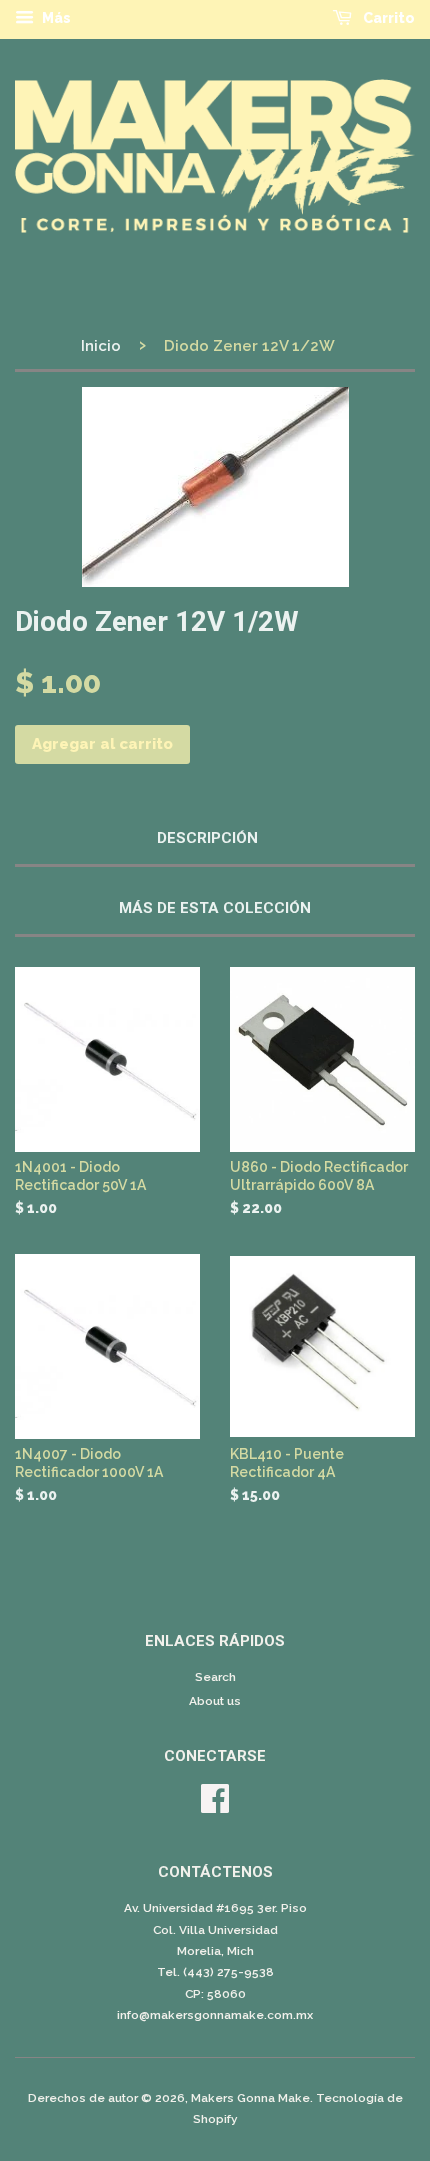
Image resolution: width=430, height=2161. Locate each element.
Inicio (101, 346)
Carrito (387, 18)
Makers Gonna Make (250, 2098)
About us (215, 1701)
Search (215, 1677)
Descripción (207, 838)
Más (55, 18)
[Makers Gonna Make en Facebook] (215, 1806)
